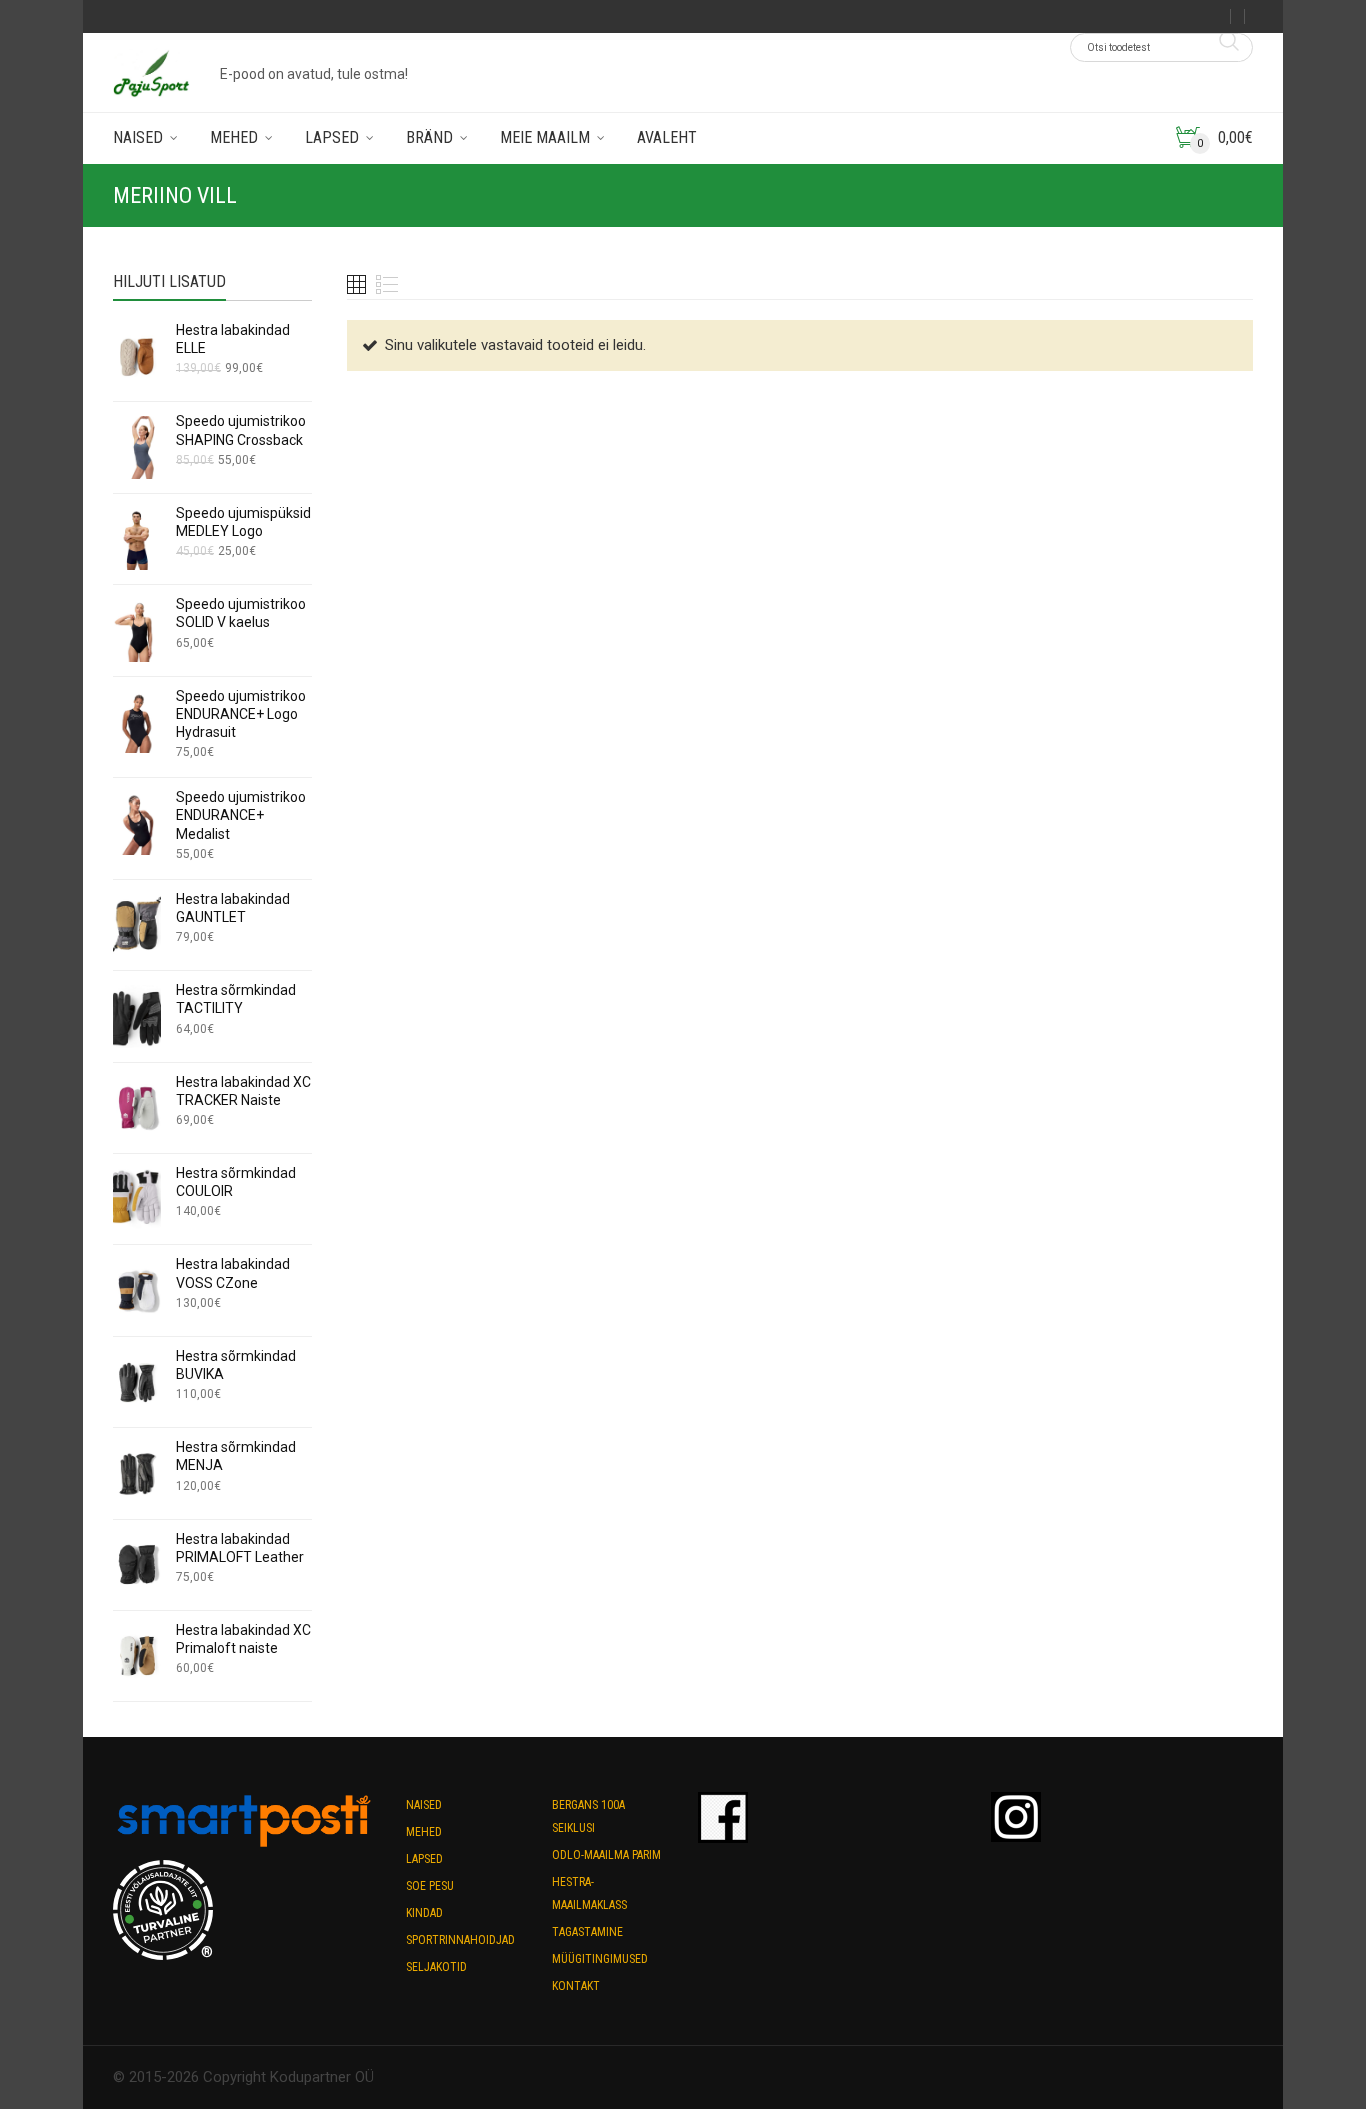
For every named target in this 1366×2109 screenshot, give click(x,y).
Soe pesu (430, 1886)
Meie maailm (545, 137)
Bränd (429, 137)
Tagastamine (587, 1932)
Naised (138, 137)
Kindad (424, 1913)
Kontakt (576, 1986)
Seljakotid (436, 1967)
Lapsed (332, 137)
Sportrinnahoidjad (460, 1940)
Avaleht (667, 137)
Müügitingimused (600, 1959)
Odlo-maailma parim (606, 1855)
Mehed (234, 137)
